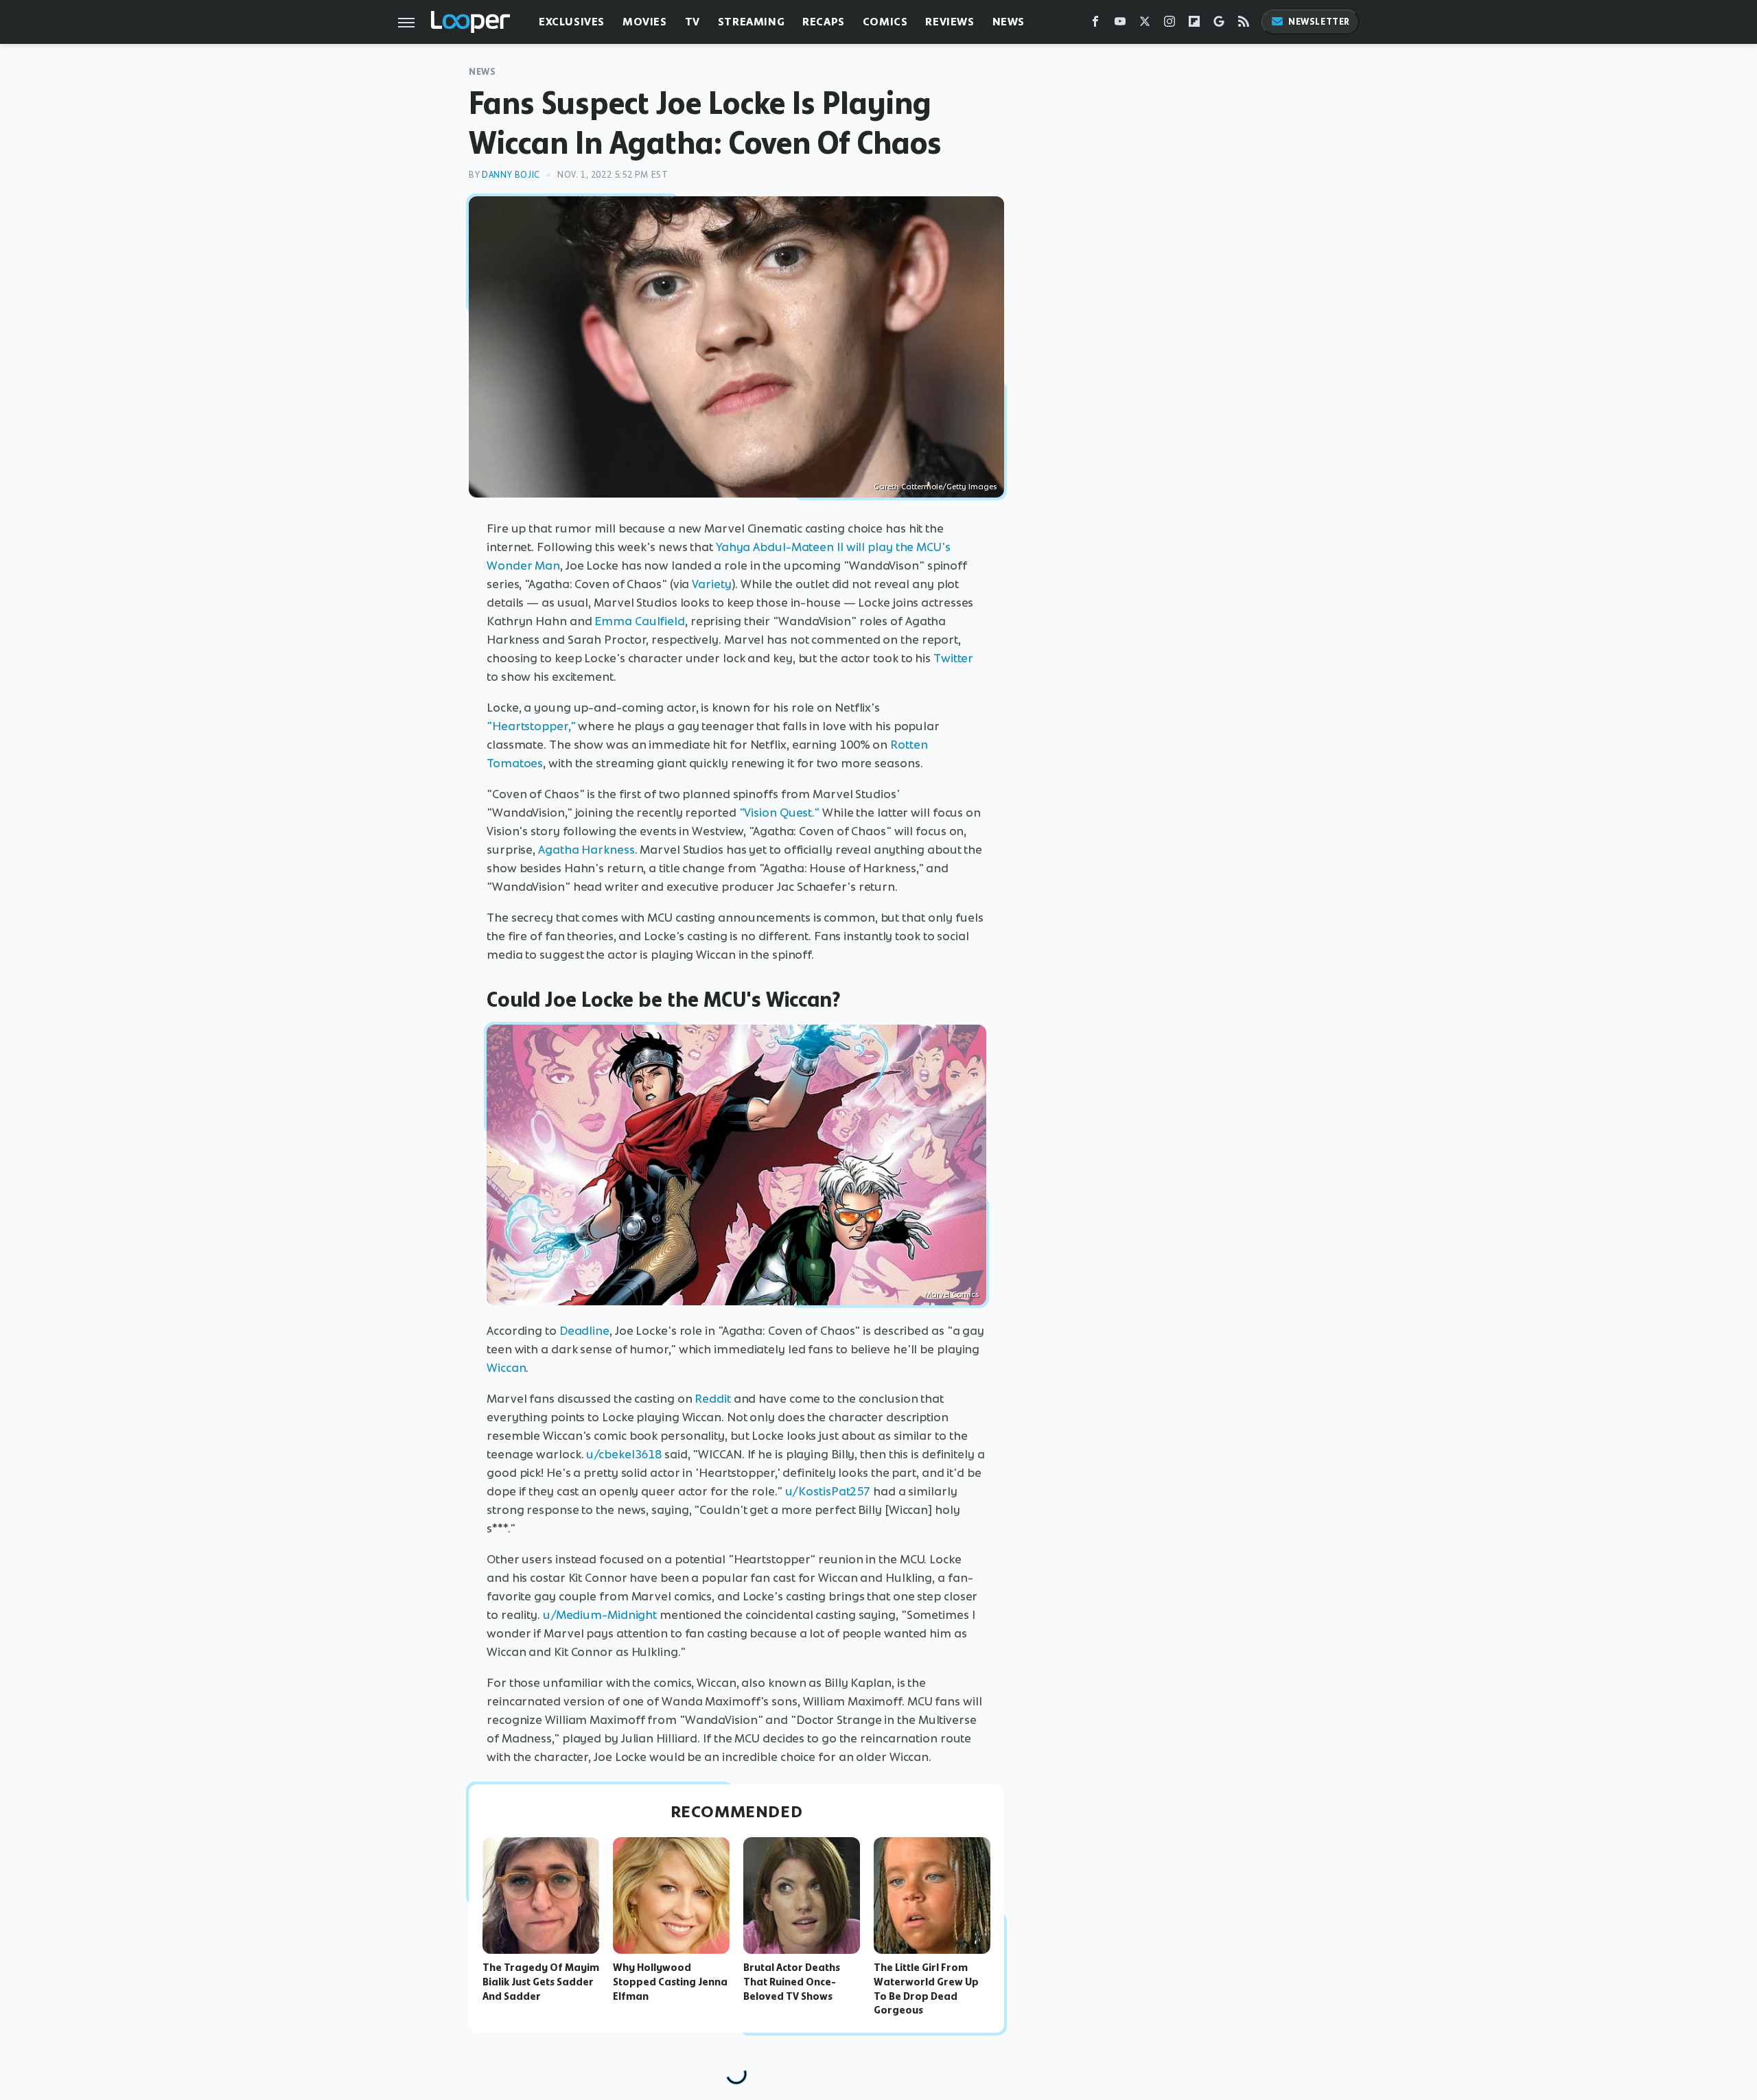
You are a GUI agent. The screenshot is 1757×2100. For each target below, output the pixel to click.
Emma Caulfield (640, 621)
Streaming (751, 22)
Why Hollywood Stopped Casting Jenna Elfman (670, 1982)
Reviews (950, 22)
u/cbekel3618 (624, 1454)
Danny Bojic (511, 175)
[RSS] (1244, 24)
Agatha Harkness (586, 850)
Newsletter (1319, 22)
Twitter (953, 658)
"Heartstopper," (531, 726)
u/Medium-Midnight (600, 1615)
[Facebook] (1095, 24)
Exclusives (572, 22)
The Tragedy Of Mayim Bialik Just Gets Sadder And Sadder (541, 1982)
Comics (885, 22)
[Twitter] (1145, 24)
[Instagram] (1170, 24)
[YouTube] (1120, 24)
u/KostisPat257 (828, 1491)
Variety (711, 584)
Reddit (712, 1399)
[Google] (1219, 24)
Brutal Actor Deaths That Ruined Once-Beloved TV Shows (792, 1982)
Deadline (584, 1331)
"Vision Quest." (780, 813)
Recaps (824, 22)
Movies (645, 22)
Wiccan (506, 1368)
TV (693, 22)
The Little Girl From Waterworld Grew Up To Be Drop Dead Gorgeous (926, 1989)
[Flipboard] (1194, 24)
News (1009, 22)
